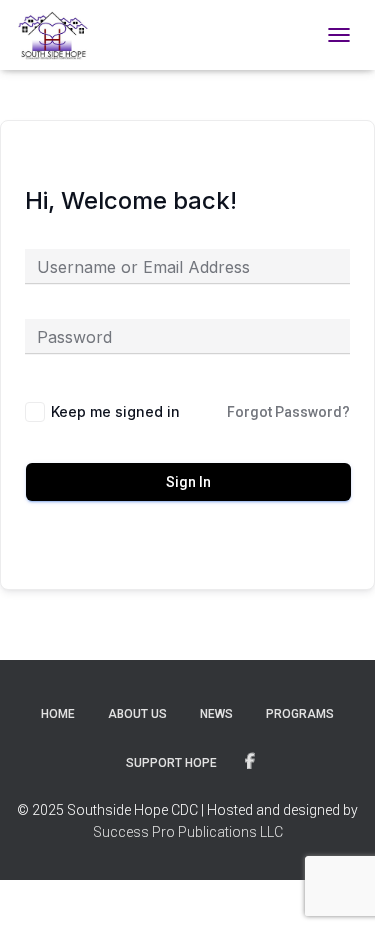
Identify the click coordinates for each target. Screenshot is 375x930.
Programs (300, 714)
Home (58, 714)
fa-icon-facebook (250, 762)
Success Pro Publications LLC (188, 832)
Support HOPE (171, 763)
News (216, 714)
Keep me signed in (115, 411)
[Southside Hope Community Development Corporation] (60, 35)
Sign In (188, 482)
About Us (137, 714)
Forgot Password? (288, 412)
